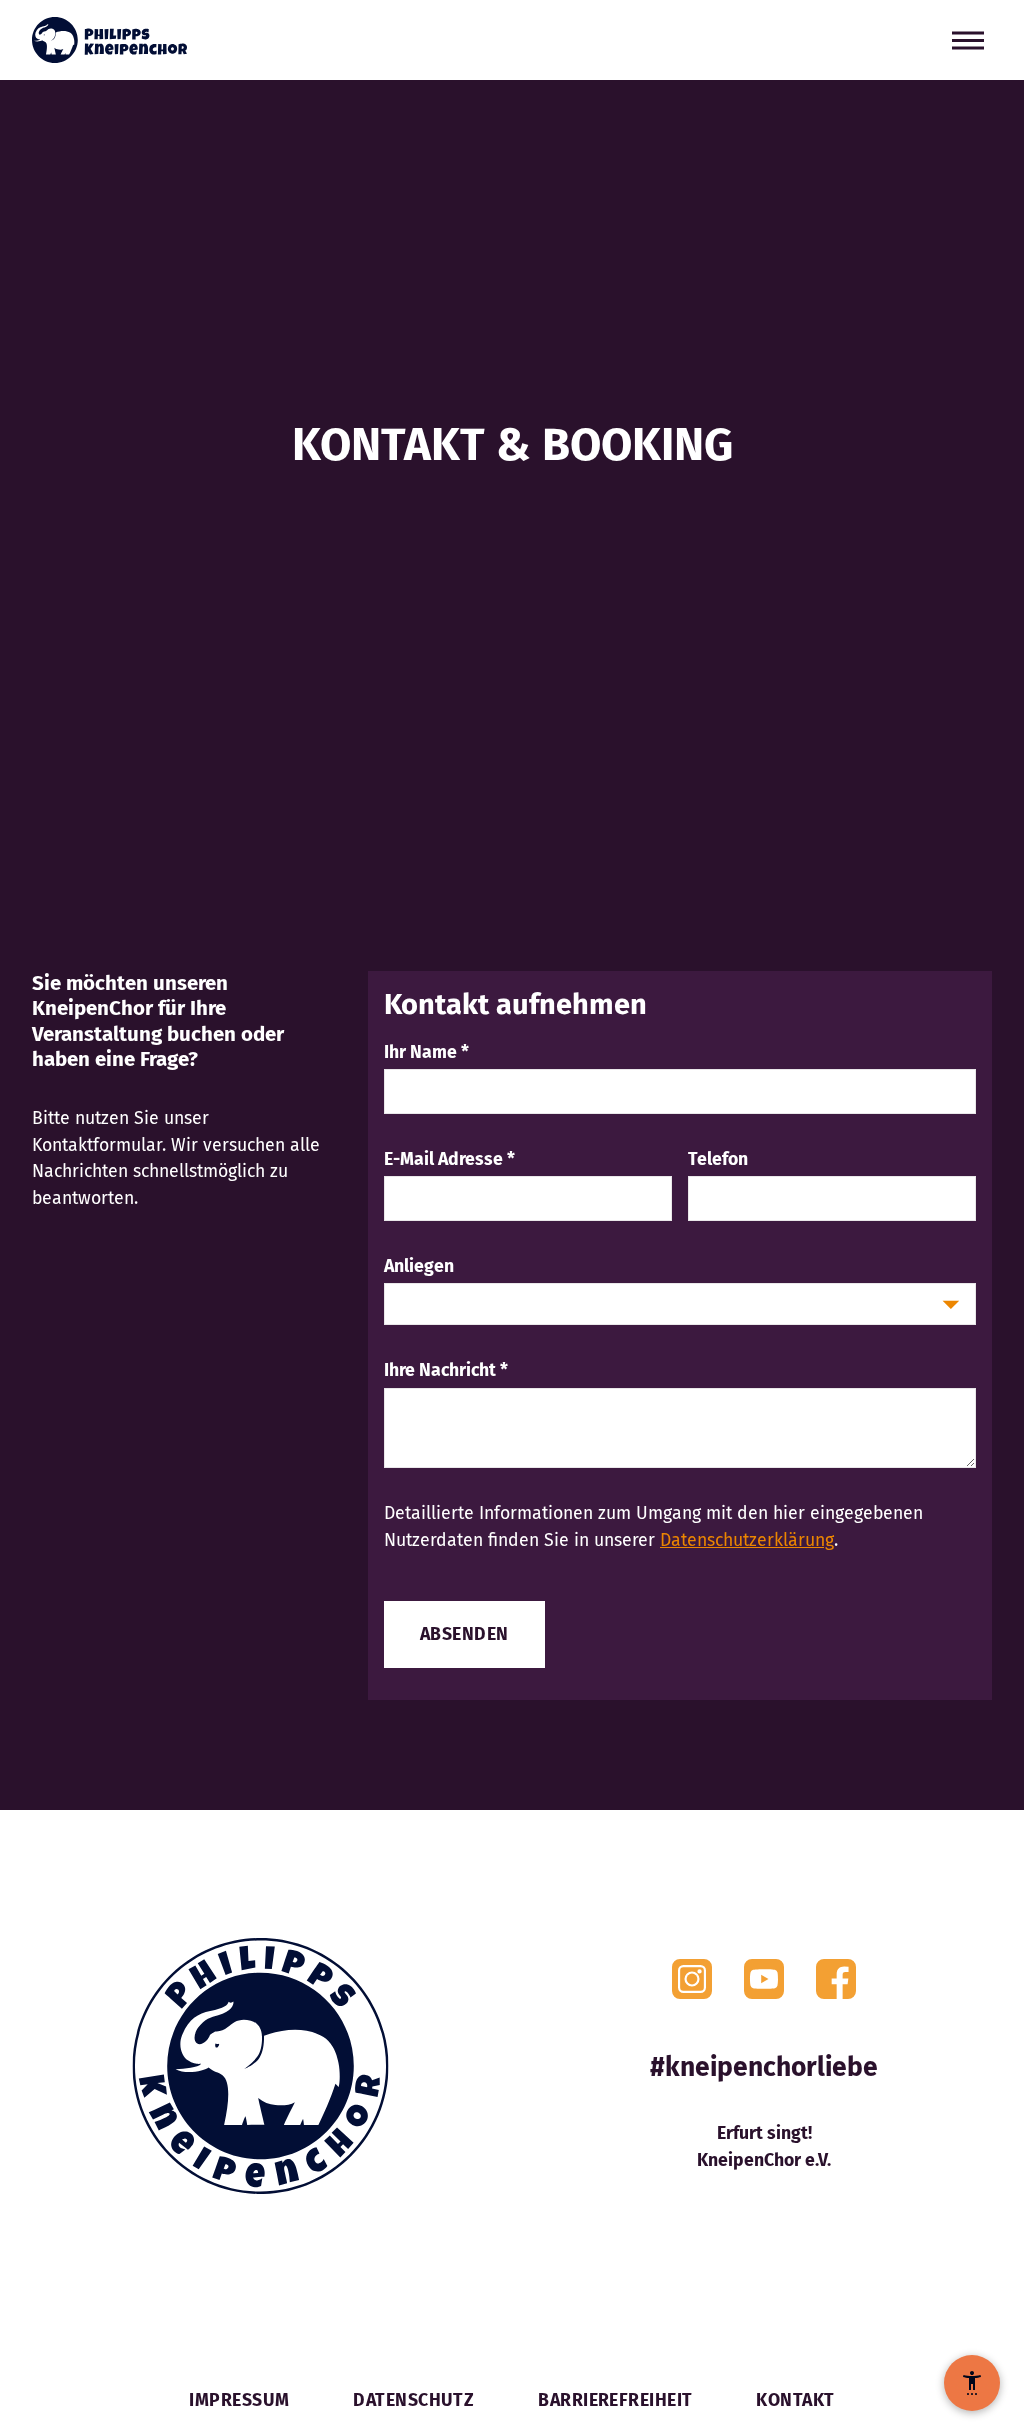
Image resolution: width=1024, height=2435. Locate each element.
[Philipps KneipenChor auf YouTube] (764, 1979)
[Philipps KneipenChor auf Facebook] (836, 1979)
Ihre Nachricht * (446, 1370)
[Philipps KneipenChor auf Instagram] (692, 1979)
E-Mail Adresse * (449, 1159)
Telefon (718, 1159)
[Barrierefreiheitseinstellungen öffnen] (972, 2383)
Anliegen (419, 1266)
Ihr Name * (426, 1052)
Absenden (464, 1634)
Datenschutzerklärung (747, 1540)
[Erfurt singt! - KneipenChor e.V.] (109, 40)
